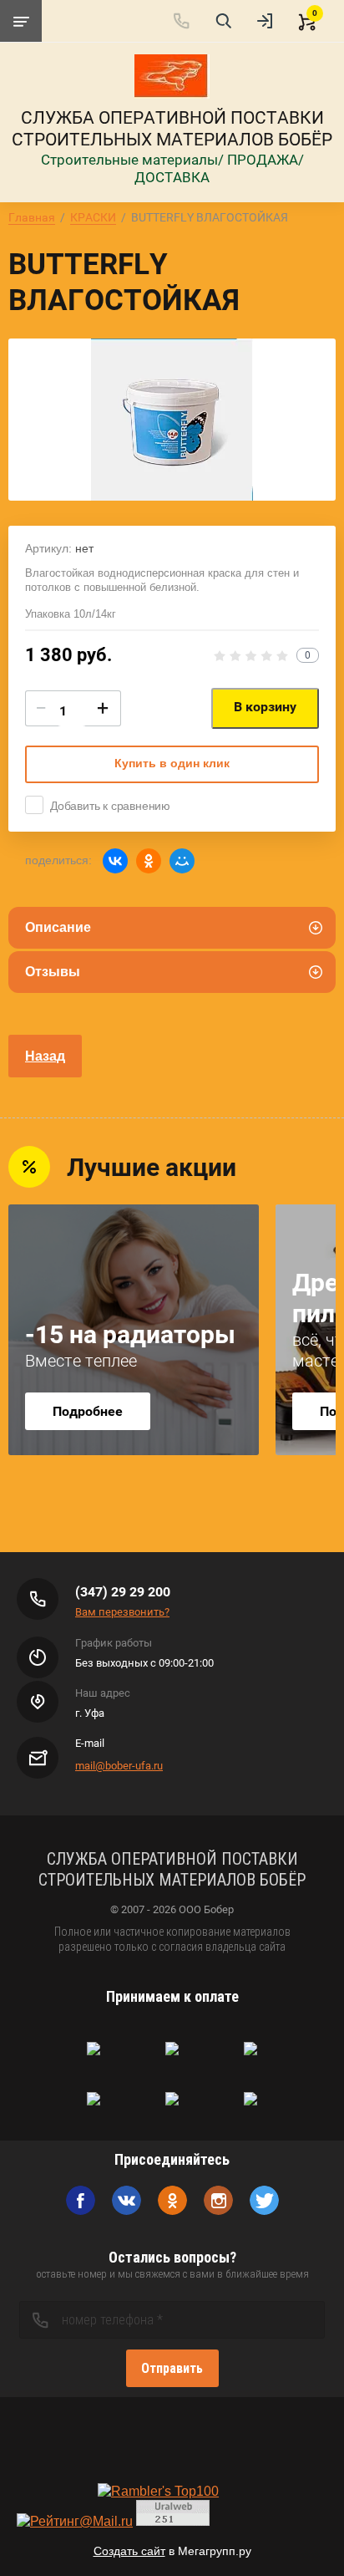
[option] (172, 420)
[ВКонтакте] (115, 861)
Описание (58, 927)
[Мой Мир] (182, 861)
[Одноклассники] (149, 861)
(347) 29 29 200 (123, 1592)
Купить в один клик (172, 763)
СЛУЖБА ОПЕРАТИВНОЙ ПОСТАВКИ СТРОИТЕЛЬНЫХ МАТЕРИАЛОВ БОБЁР (172, 129)
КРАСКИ (93, 217)
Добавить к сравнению (110, 806)
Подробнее (88, 1411)
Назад (45, 1056)
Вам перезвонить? (122, 1612)
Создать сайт (129, 2551)
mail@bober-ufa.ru (119, 1766)
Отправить (172, 2368)
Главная (32, 217)
